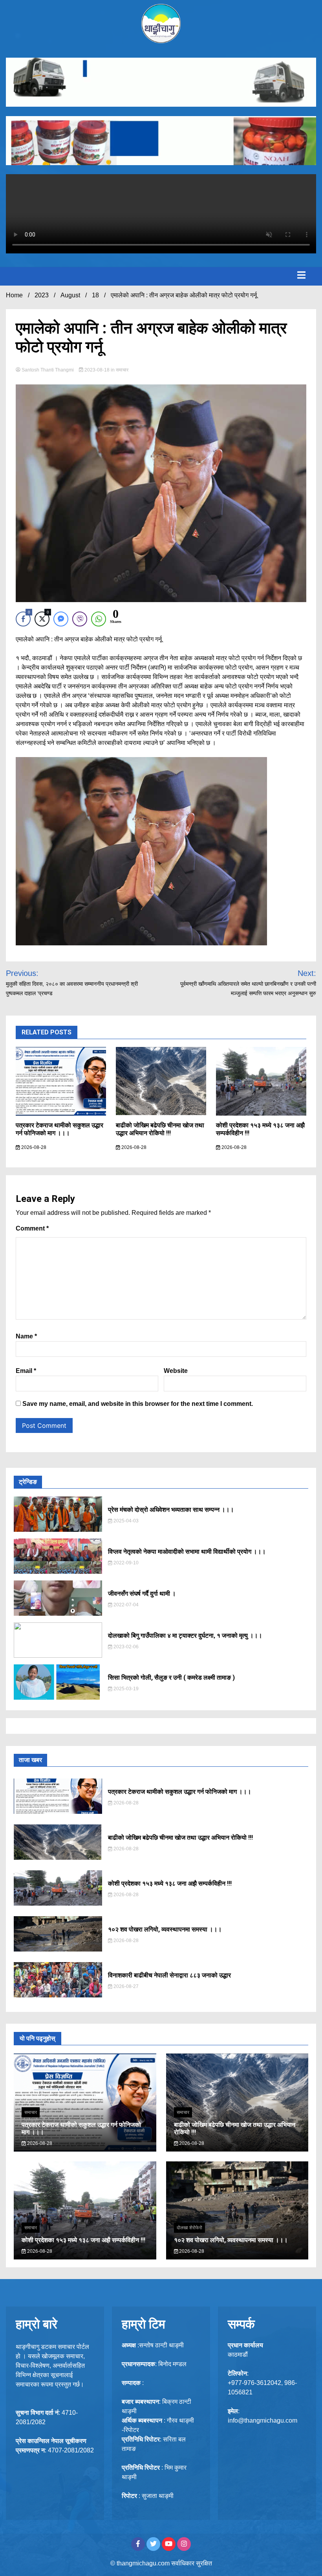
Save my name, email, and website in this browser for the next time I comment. (138, 1404)
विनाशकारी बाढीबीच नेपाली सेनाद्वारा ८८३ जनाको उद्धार (169, 1975)
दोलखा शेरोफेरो (189, 2228)
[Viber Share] (80, 619)
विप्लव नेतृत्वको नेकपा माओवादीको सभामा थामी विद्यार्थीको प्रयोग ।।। (187, 1552)
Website (176, 1371)
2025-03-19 (125, 1689)
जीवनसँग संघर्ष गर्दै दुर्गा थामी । (142, 1594)
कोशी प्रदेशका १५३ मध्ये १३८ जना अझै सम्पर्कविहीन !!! (170, 1883)
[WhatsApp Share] (99, 619)
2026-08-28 (33, 1147)
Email (26, 1371)
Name (26, 1336)
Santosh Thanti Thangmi (48, 370)
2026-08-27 (125, 1986)
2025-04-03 (125, 1521)
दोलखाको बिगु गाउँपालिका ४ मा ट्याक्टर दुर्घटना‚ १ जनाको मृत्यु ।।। (185, 1636)
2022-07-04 (125, 1605)
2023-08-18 (97, 370)
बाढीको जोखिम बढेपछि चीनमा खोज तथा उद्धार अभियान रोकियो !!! (160, 1129)
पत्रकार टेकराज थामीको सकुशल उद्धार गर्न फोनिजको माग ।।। (59, 1129)
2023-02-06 (125, 1647)
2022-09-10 (125, 1563)
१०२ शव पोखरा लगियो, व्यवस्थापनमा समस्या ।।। (165, 1929)
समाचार (122, 370)
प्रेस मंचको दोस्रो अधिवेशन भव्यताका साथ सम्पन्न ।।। (171, 1510)
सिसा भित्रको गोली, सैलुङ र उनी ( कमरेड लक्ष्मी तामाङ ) (171, 1678)
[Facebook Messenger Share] (61, 619)
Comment (32, 1228)
